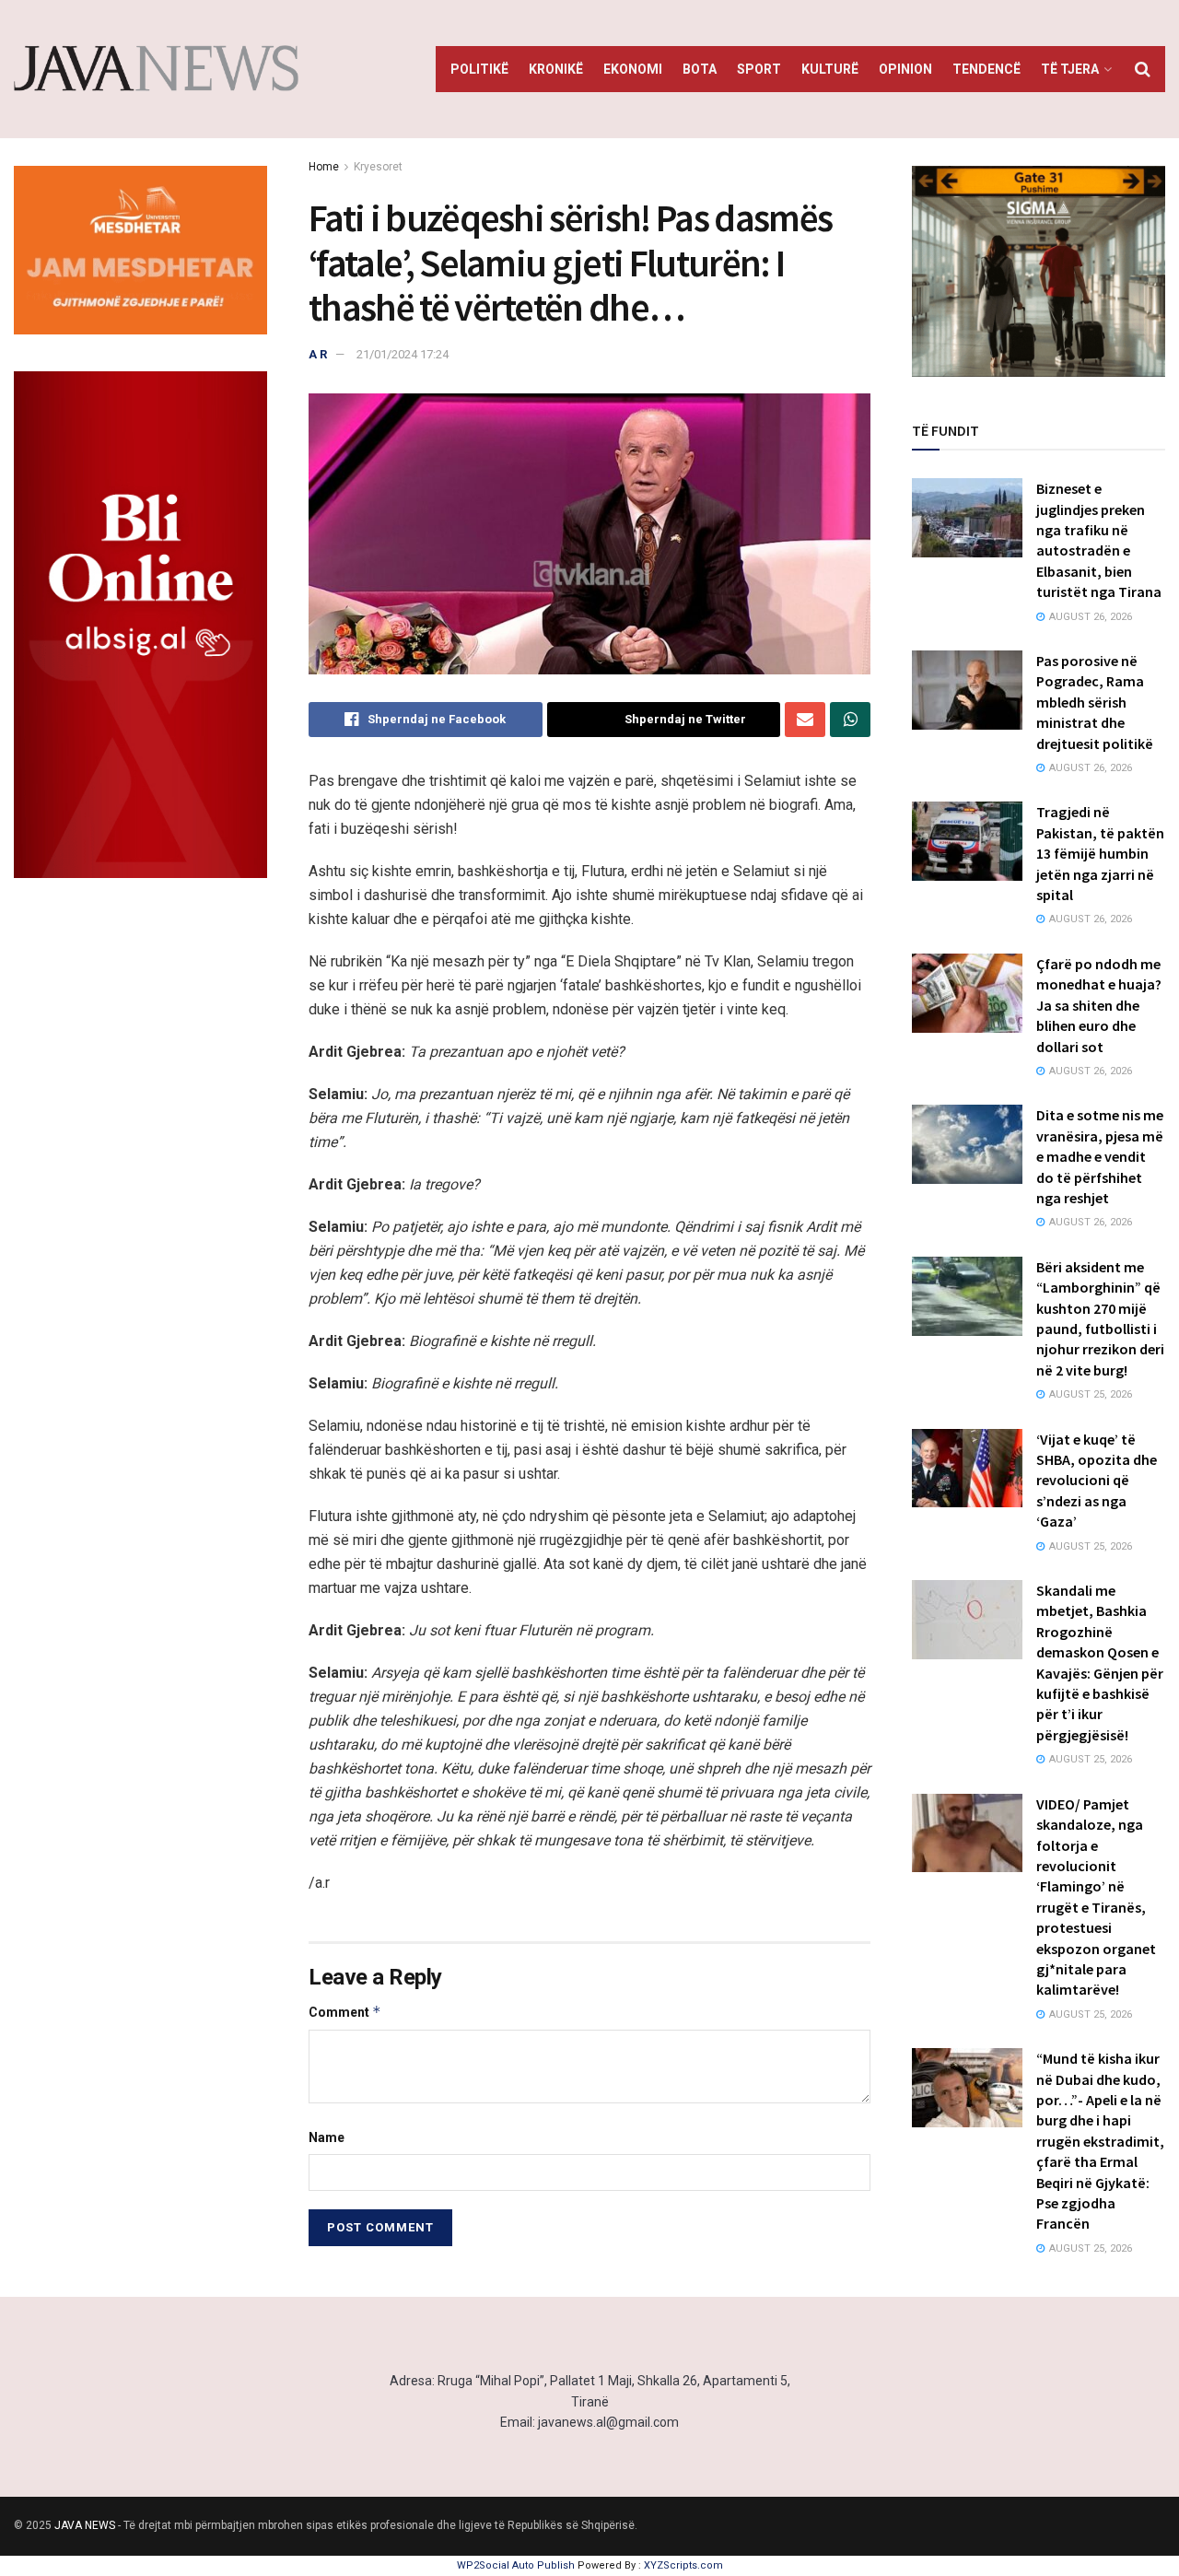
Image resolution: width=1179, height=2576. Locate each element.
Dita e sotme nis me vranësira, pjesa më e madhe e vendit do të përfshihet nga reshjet (1100, 1156)
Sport (759, 69)
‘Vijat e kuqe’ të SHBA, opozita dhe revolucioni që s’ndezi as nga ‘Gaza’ (1097, 1481)
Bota (700, 69)
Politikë (479, 69)
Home (324, 167)
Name (327, 2137)
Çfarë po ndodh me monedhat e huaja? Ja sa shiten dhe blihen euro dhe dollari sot (1099, 1005)
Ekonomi (633, 69)
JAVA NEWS (85, 2525)
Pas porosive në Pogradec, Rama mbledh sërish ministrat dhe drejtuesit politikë (1095, 702)
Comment (345, 2012)
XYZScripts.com (683, 2565)
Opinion (905, 69)
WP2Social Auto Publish (516, 2565)
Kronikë (556, 69)
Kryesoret (378, 167)
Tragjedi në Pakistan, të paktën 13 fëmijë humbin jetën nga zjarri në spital (1100, 853)
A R (318, 354)
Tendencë (986, 69)
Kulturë (830, 69)
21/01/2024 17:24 (403, 354)
